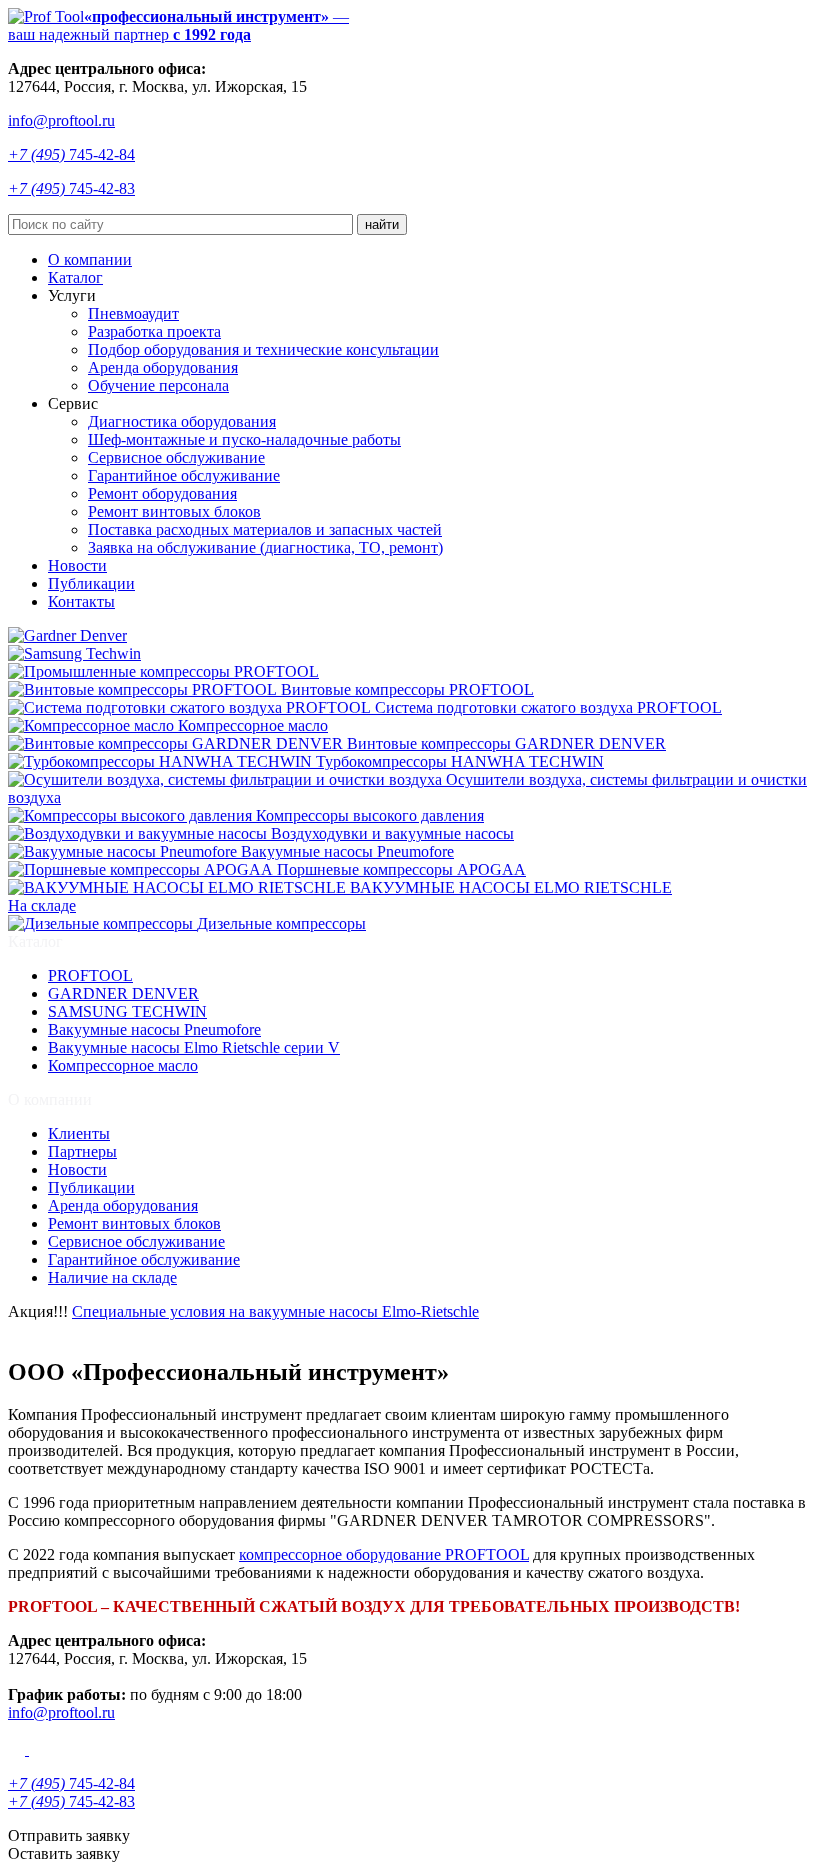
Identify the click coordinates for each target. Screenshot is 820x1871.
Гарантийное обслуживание (184, 475)
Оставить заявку (64, 1853)
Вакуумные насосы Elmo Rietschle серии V (194, 1047)
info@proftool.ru (61, 120)
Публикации (91, 583)
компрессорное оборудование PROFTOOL (384, 1554)
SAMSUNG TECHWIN (127, 1011)
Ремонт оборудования (162, 493)
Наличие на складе (112, 1277)
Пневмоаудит (133, 313)
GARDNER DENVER (123, 993)
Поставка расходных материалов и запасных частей (265, 529)
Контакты (81, 601)
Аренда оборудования (163, 367)
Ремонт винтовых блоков (174, 511)
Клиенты (79, 1133)
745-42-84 (71, 154)
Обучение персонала (158, 385)
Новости (77, 565)
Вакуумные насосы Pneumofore (154, 1029)
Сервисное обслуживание (176, 457)
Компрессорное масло (123, 1065)
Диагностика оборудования (182, 421)
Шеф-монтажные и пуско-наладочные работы (244, 439)
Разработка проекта (154, 331)
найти (382, 224)
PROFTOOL (90, 975)
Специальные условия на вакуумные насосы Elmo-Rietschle (275, 1311)
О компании (90, 259)
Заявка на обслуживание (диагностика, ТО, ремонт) (265, 547)
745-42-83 (71, 188)
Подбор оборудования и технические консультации (263, 349)
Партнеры (82, 1151)
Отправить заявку (69, 1835)
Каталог (75, 277)
